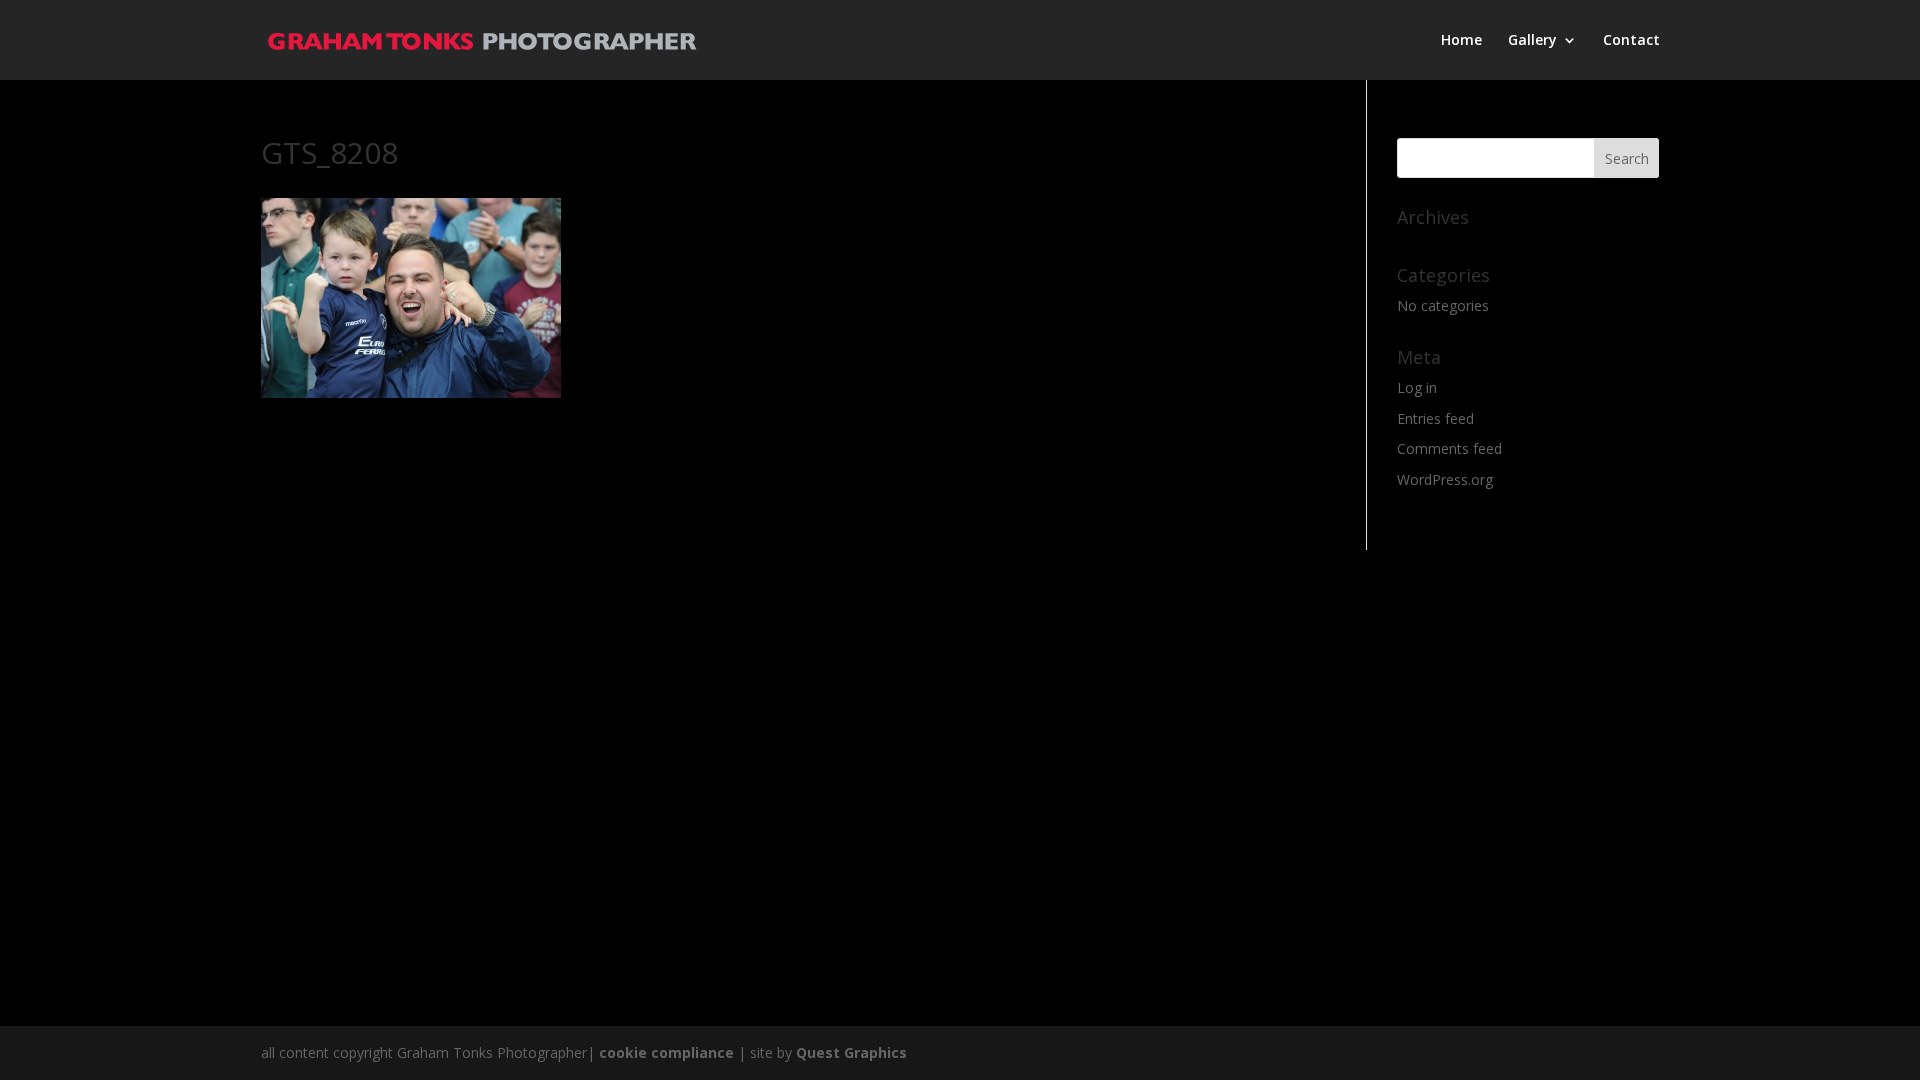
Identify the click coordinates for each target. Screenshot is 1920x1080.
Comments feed (1449, 448)
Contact (1631, 41)
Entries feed (1435, 418)
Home (1461, 41)
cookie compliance (666, 1052)
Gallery (1532, 41)
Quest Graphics (851, 1052)
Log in (1417, 387)
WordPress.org (1445, 479)
